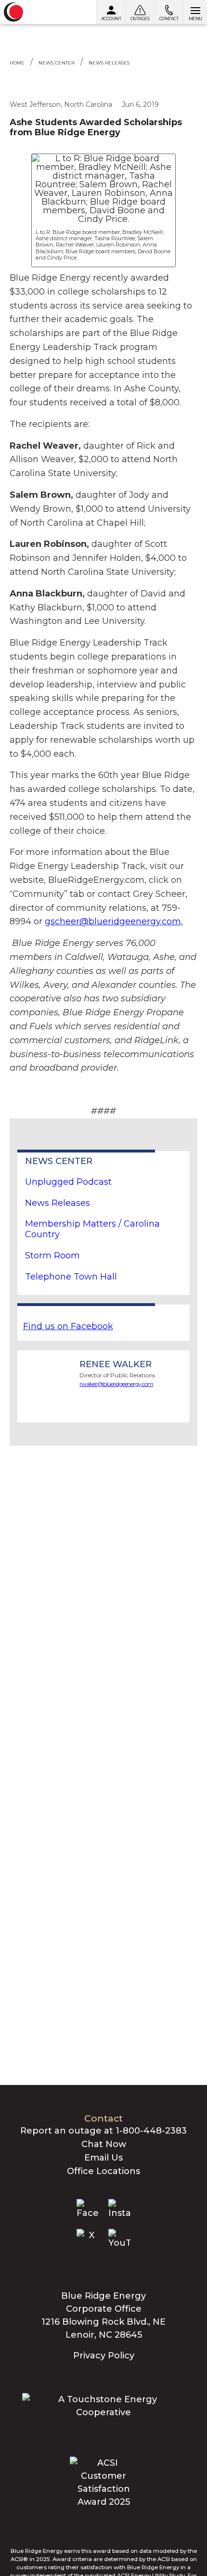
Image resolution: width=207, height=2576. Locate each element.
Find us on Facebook (68, 1326)
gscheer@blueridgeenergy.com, (114, 921)
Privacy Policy (104, 2356)
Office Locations (103, 2171)
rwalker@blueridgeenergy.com (116, 1384)
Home (17, 63)
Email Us (103, 2158)
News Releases (109, 63)
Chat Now (104, 2144)
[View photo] (103, 189)
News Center (57, 63)
